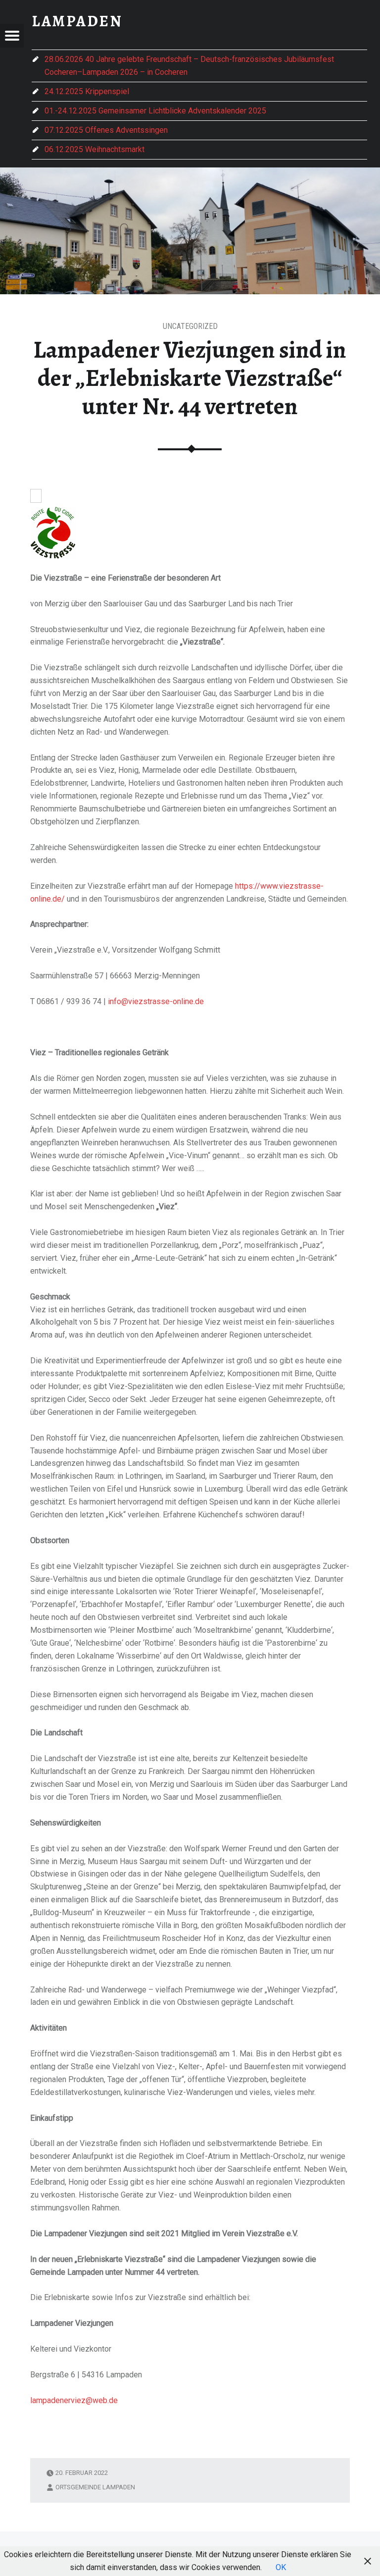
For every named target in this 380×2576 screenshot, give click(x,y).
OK (281, 2567)
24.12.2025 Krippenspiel (87, 91)
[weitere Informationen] (36, 497)
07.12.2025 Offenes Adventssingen (106, 130)
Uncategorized (190, 326)
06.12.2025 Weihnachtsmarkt (95, 149)
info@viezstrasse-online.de (156, 1001)
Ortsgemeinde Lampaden (95, 2487)
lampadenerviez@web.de (74, 2400)
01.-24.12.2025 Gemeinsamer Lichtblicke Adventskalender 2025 (155, 111)
